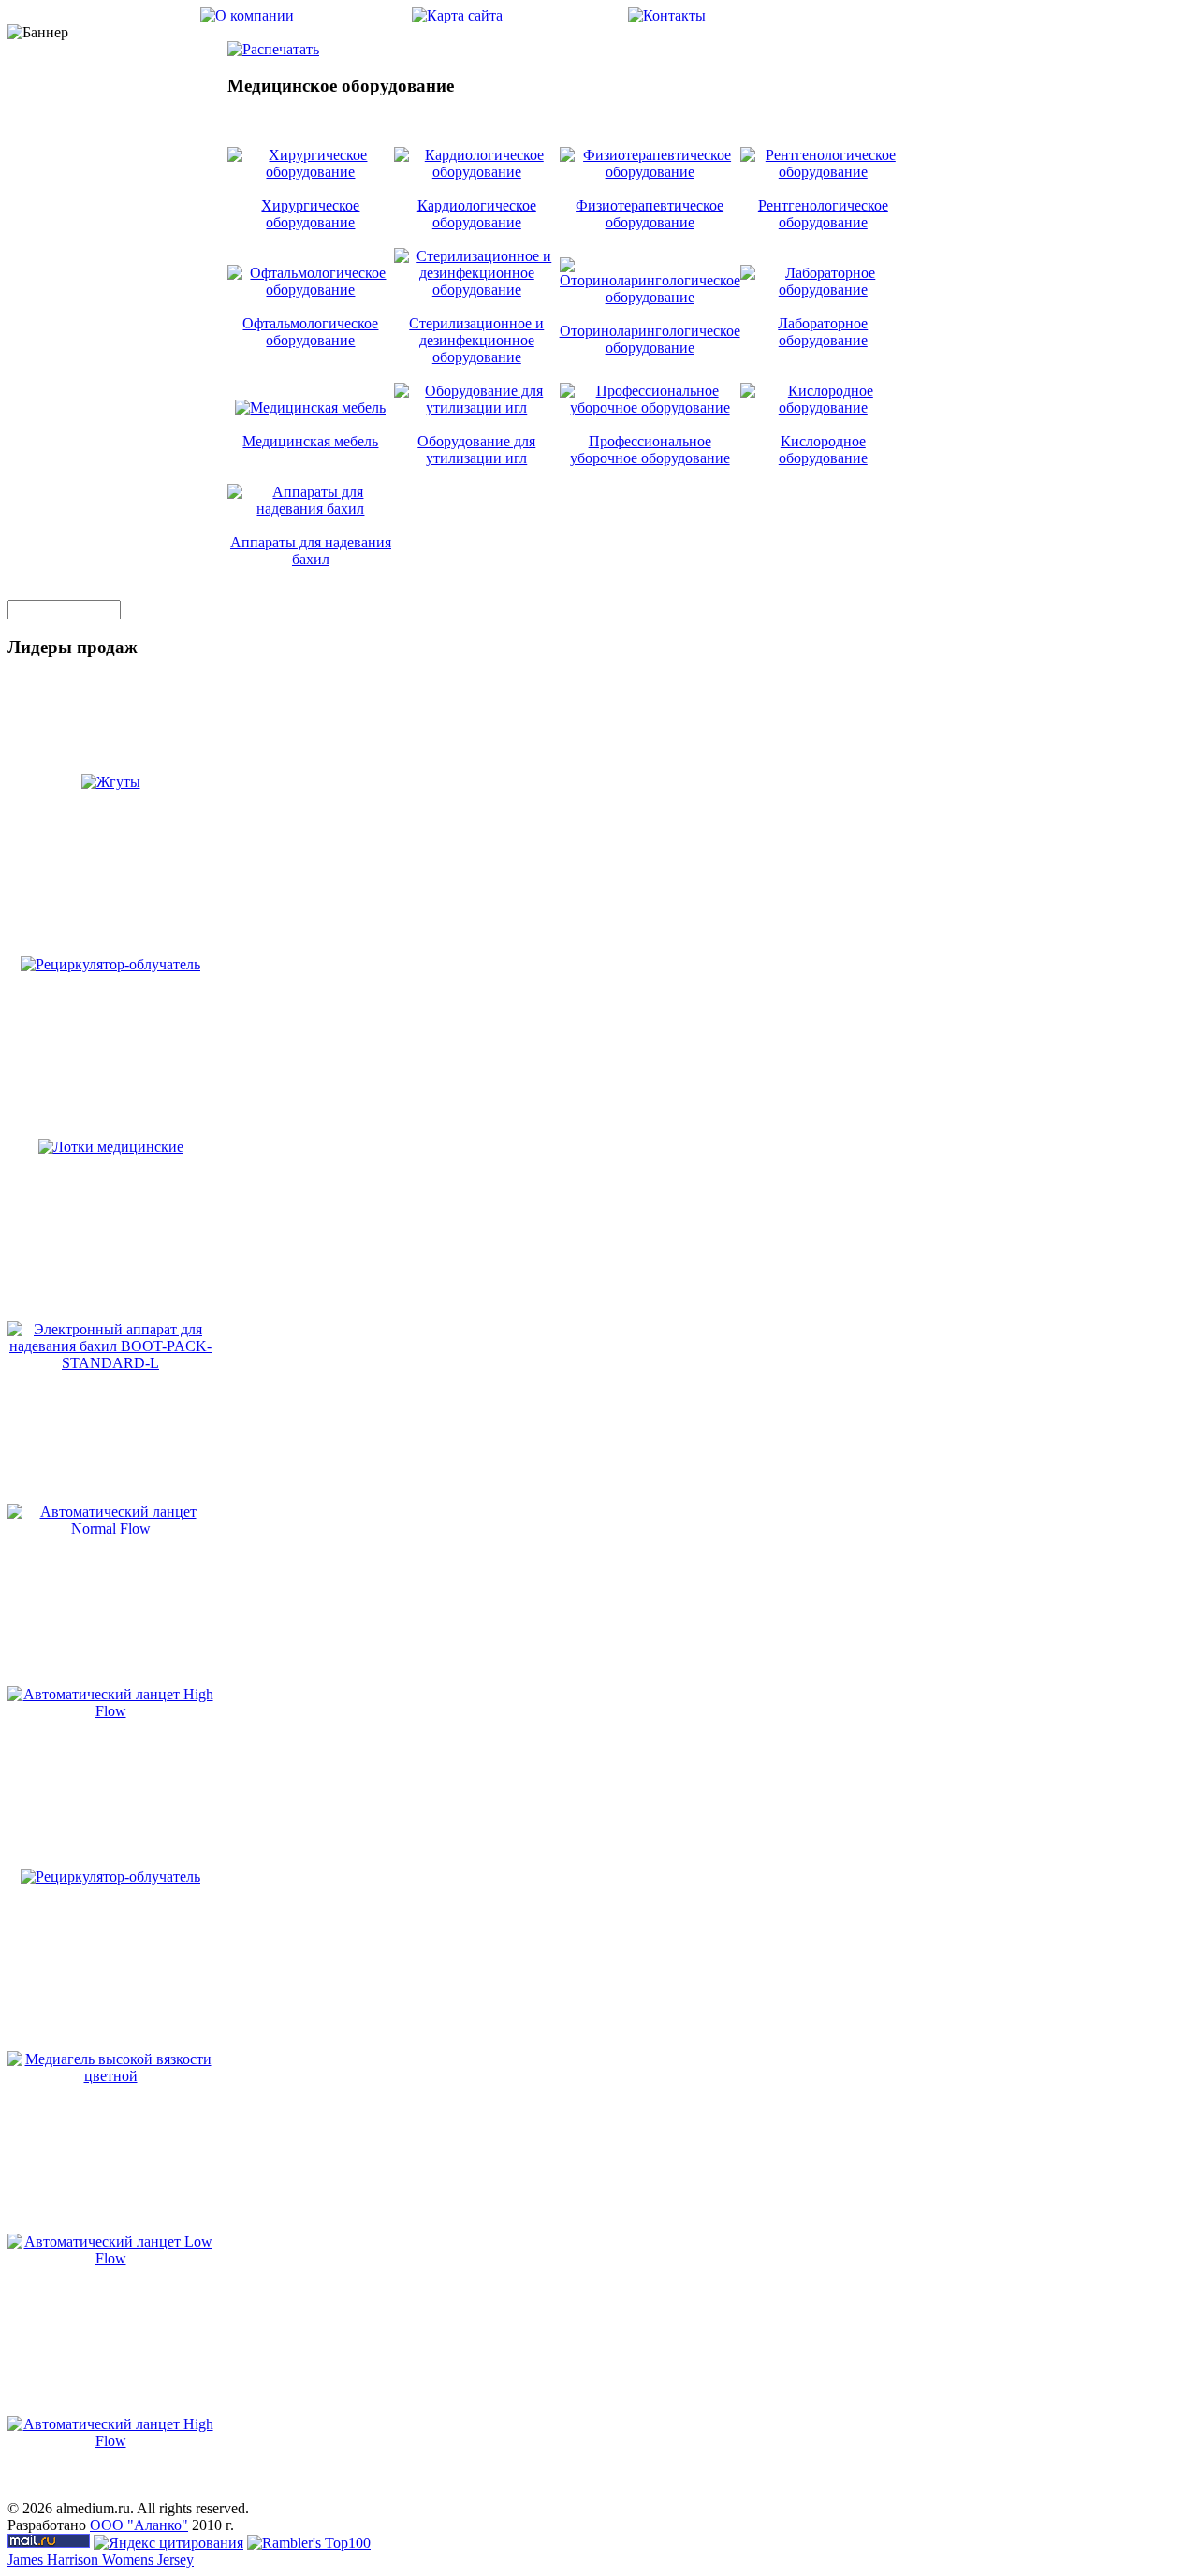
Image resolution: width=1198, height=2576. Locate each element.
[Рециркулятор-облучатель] (110, 964)
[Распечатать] (273, 44)
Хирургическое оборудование (310, 214)
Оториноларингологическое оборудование (650, 339)
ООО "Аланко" (139, 2525)
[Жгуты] (111, 782)
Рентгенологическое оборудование (823, 214)
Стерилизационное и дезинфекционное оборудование (476, 340)
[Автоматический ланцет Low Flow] (110, 2258)
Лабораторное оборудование (823, 332)
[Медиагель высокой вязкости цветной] (110, 2076)
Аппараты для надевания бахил (311, 551)
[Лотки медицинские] (111, 1147)
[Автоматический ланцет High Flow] (110, 1711)
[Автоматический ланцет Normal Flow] (110, 1528)
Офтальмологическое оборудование (310, 332)
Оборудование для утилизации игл (476, 450)
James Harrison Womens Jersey (101, 2560)
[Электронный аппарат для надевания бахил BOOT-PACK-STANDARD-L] (110, 1363)
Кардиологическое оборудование (477, 214)
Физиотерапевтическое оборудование (650, 214)
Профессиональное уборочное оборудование (650, 450)
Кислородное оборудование (823, 450)
